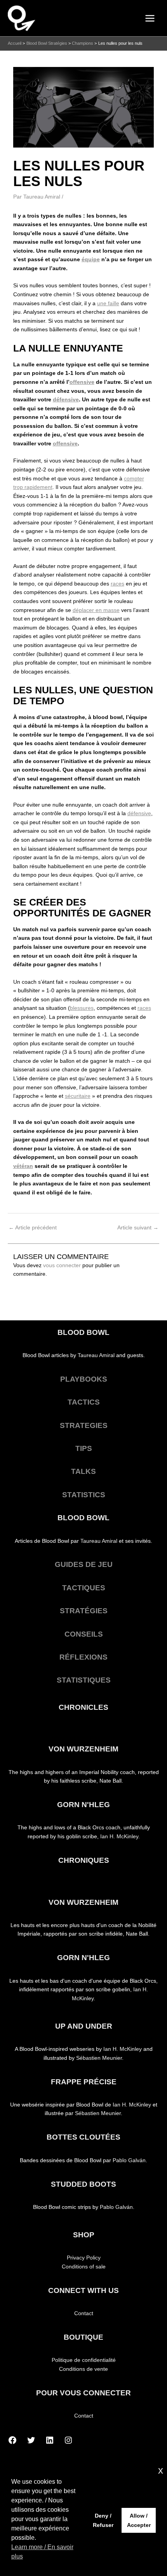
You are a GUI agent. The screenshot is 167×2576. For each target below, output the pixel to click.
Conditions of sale (84, 2267)
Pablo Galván (129, 2160)
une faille (108, 303)
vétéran (23, 1166)
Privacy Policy (84, 2258)
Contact (84, 2313)
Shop (84, 2235)
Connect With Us (83, 2290)
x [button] (161, 2470)
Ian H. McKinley (119, 1837)
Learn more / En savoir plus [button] (42, 2552)
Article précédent (33, 1228)
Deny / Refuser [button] (103, 2520)
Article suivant (138, 1228)
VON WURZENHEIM (83, 1749)
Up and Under (84, 2026)
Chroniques (84, 1860)
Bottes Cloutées (83, 2137)
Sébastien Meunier (99, 2058)
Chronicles (83, 1707)
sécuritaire (78, 1096)
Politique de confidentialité (84, 2360)
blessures (82, 1008)
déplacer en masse (96, 610)
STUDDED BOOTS (83, 2184)
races (117, 584)
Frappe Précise (84, 2082)
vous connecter (62, 1265)
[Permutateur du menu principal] (150, 18)
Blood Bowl (83, 1332)
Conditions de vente (83, 2369)
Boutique (83, 2337)
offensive (82, 382)
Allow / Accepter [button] (139, 2520)
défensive (66, 400)
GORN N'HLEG (83, 1805)
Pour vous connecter (83, 2393)
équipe (91, 259)
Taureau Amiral (96, 1355)
